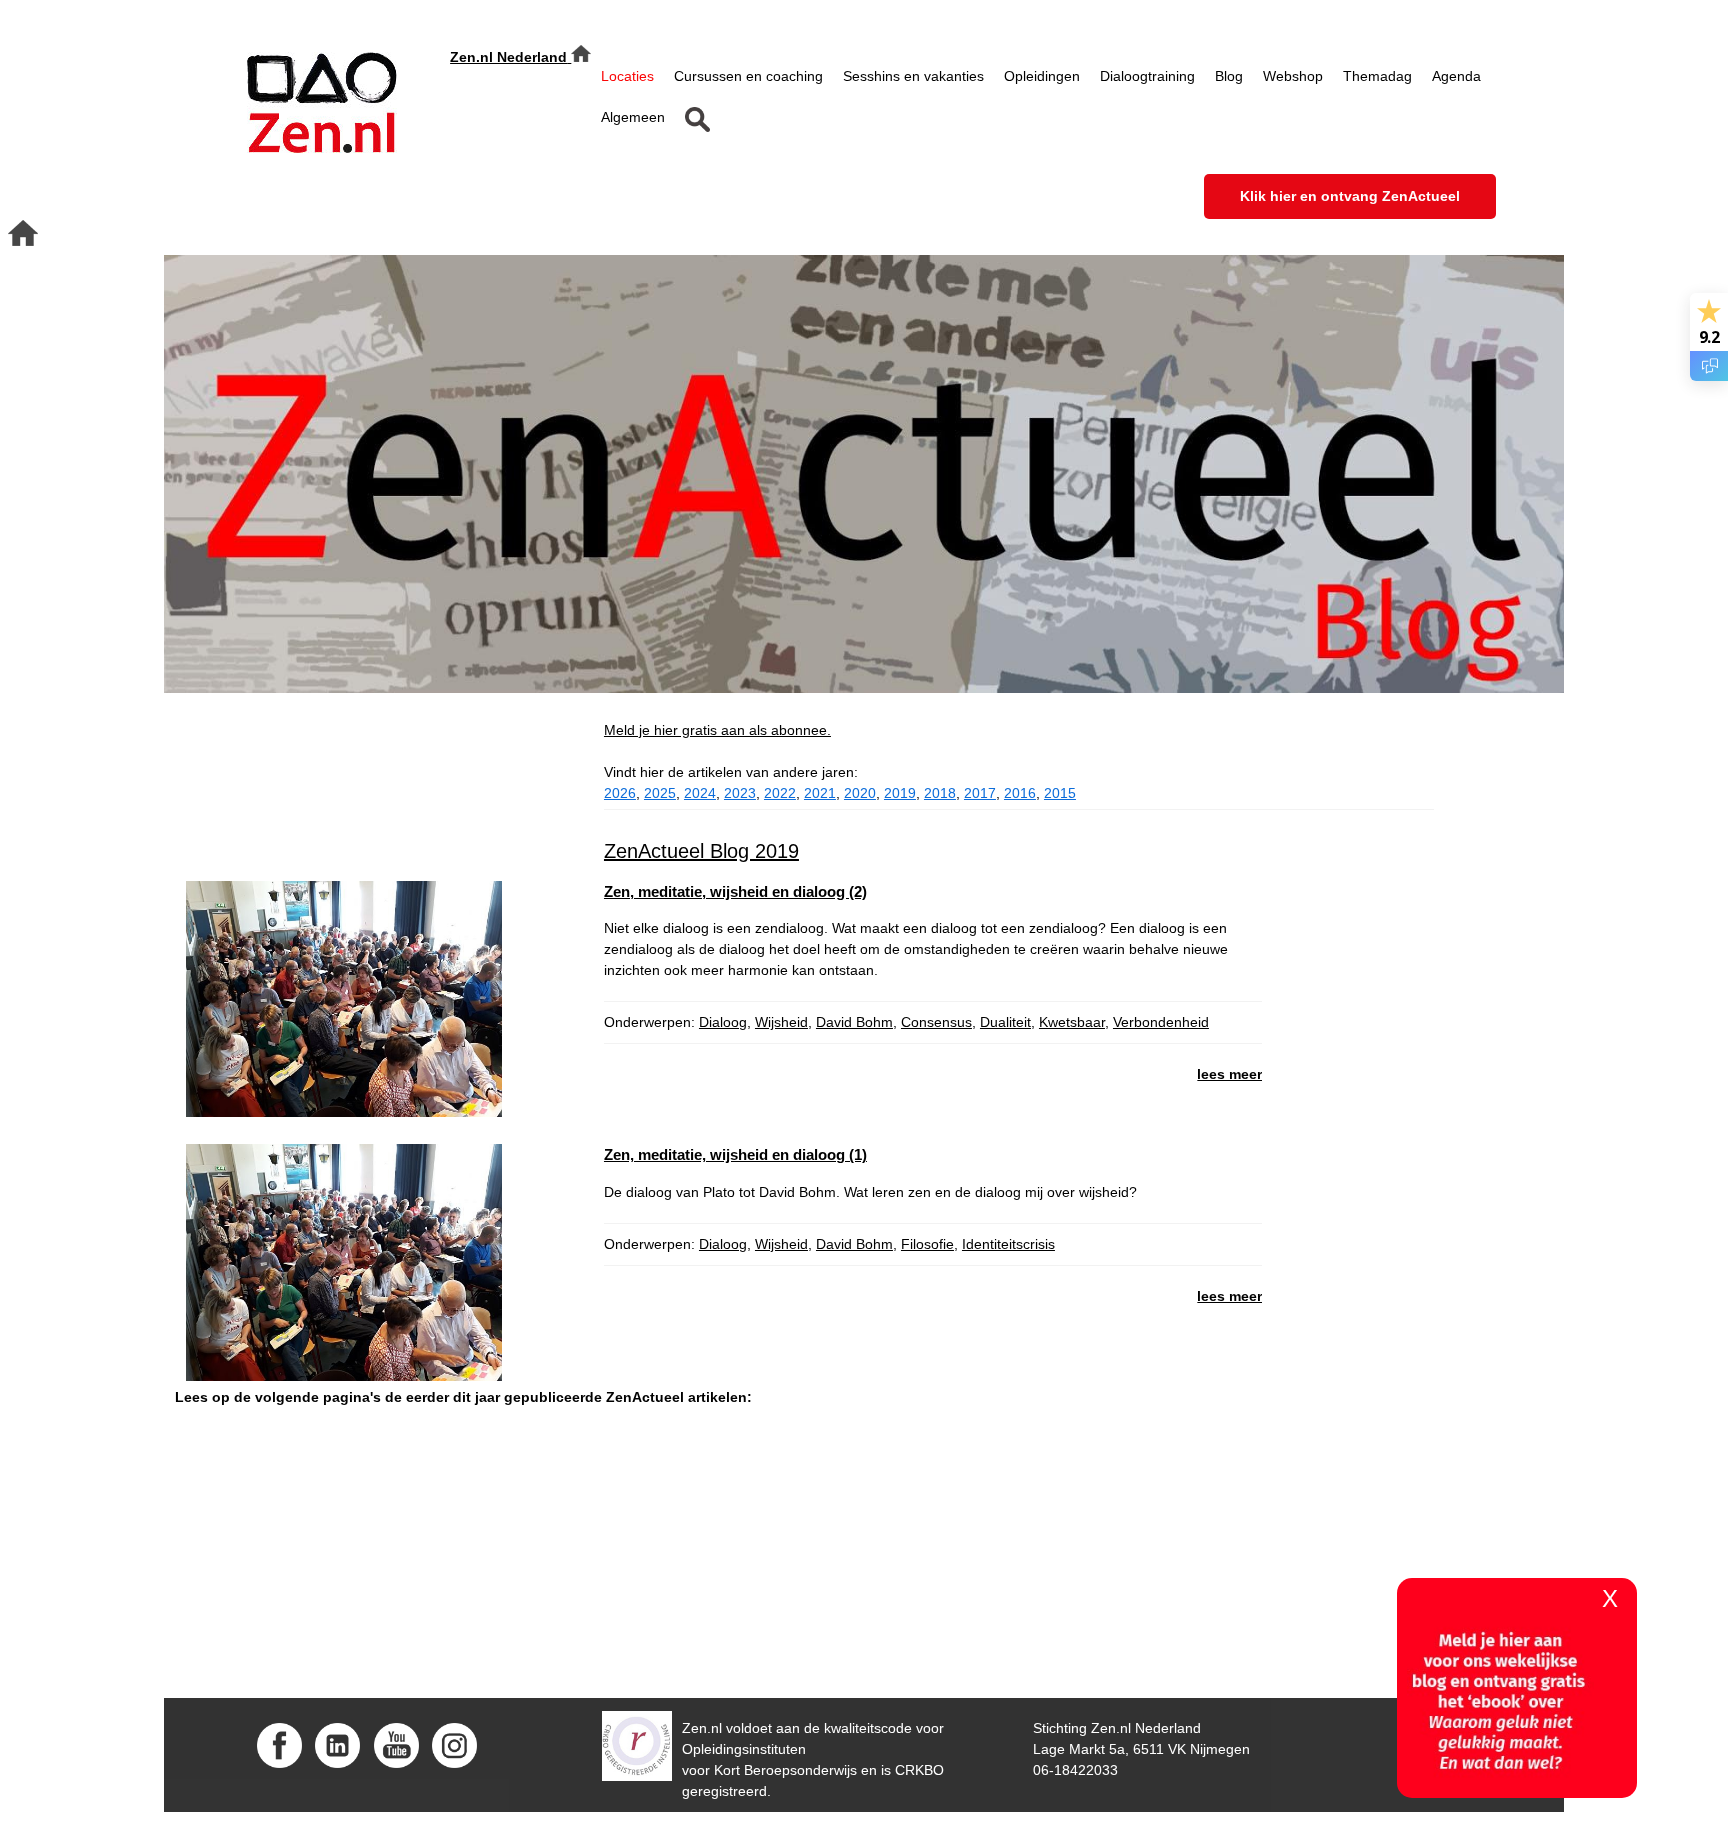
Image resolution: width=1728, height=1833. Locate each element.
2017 (980, 793)
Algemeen (633, 117)
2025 (660, 793)
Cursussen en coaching (748, 76)
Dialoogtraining (1147, 76)
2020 (860, 793)
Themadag (1377, 76)
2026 (620, 793)
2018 (940, 793)
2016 (1020, 793)
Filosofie (927, 1244)
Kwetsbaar (1072, 1022)
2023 (740, 793)
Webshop (1293, 76)
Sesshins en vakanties (913, 76)
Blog (1229, 76)
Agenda (1456, 76)
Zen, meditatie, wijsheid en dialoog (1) (735, 1154)
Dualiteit (1005, 1022)
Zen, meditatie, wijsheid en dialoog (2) (735, 891)
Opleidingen (1042, 76)
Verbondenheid (1161, 1022)
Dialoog (723, 1022)
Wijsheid (781, 1022)
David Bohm (854, 1022)
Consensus (936, 1022)
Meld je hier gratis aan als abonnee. (717, 730)
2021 (820, 793)
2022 (780, 793)
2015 (1060, 793)
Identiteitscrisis (1008, 1244)
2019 (900, 793)
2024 (700, 793)
